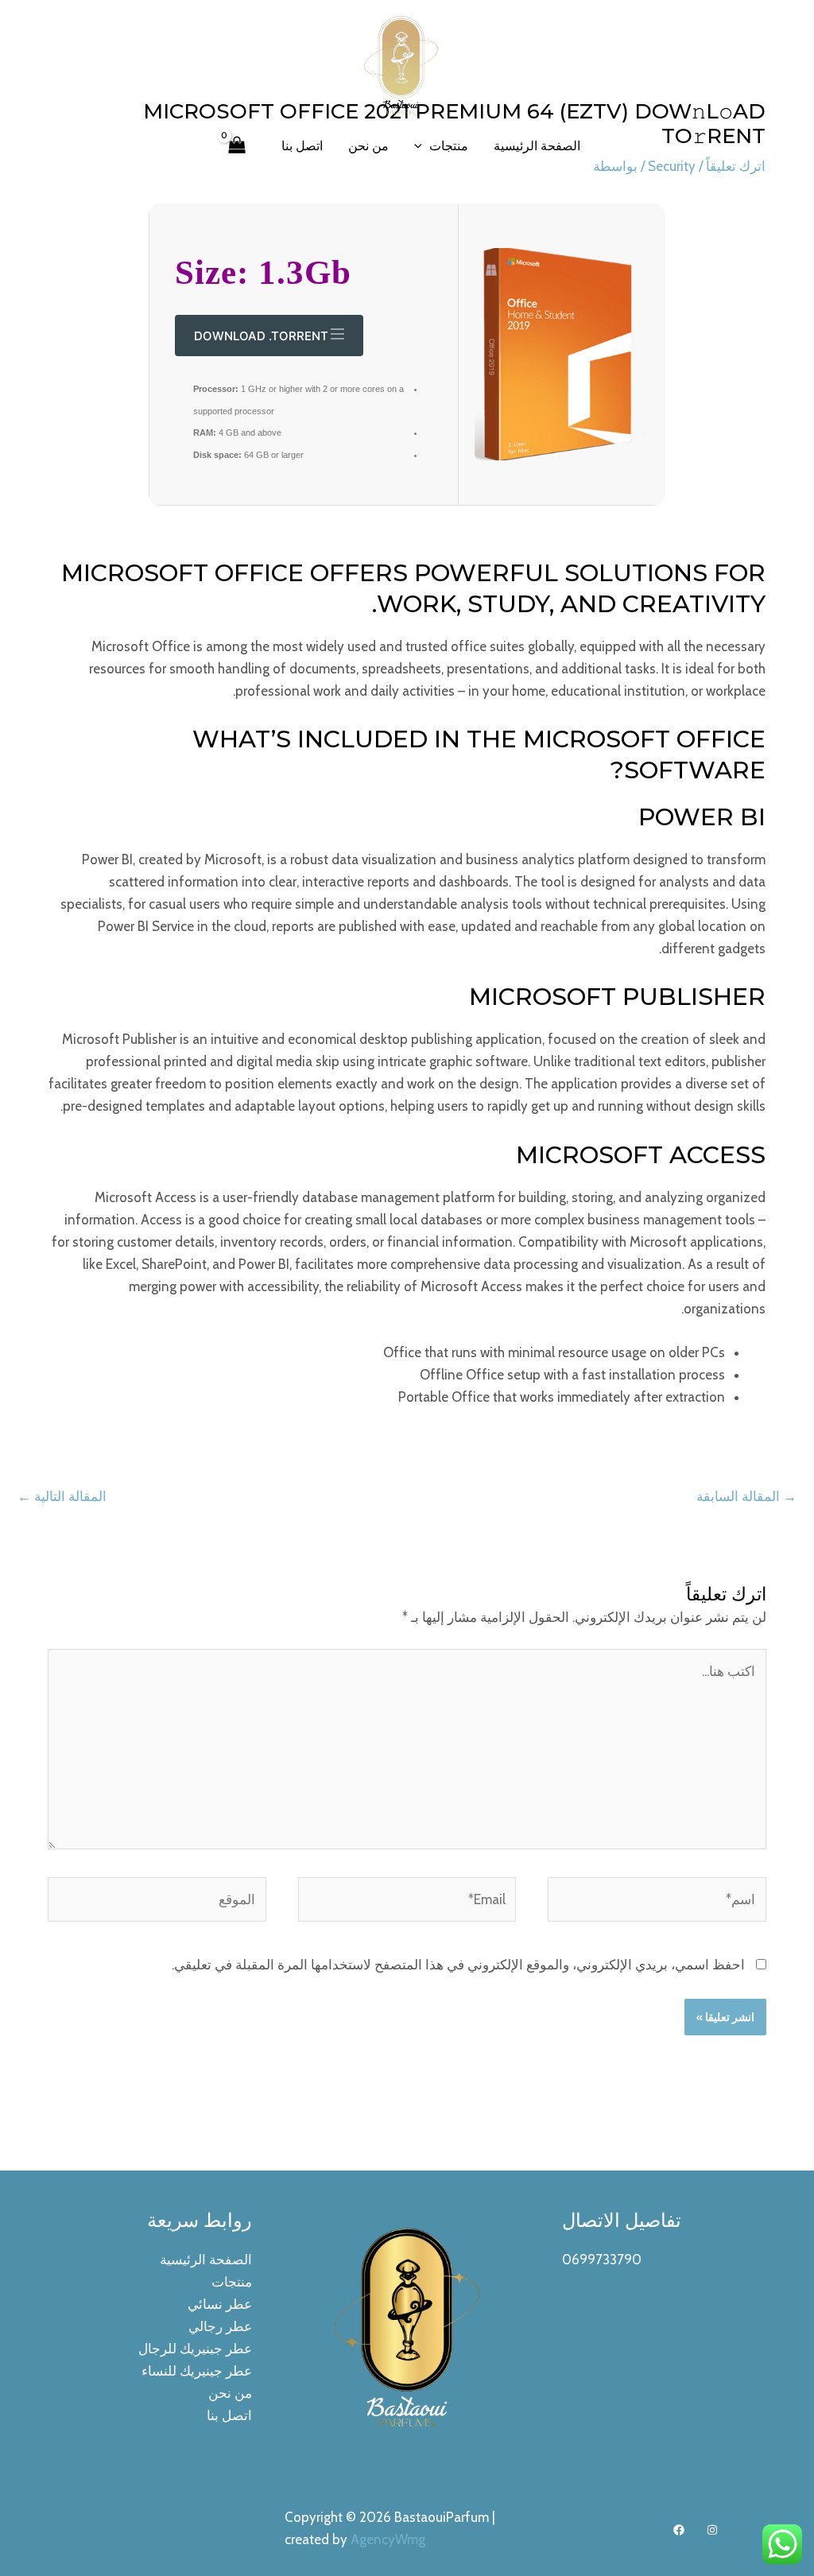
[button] (422, 146)
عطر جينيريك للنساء (197, 2371)
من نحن (368, 146)
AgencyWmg (388, 2539)
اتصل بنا (302, 146)
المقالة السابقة (746, 1496)
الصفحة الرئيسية (537, 146)
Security (672, 166)
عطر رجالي (220, 2326)
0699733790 (602, 2260)
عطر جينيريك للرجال (195, 2349)
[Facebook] (679, 2530)
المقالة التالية (62, 1496)
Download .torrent (261, 336)
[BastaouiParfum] (401, 64)
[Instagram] (712, 2530)
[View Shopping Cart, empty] (237, 146)
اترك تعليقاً (736, 166)
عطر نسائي (220, 2304)
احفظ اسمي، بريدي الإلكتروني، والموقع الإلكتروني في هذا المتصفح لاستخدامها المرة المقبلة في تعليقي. (458, 1965)
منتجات (449, 146)
